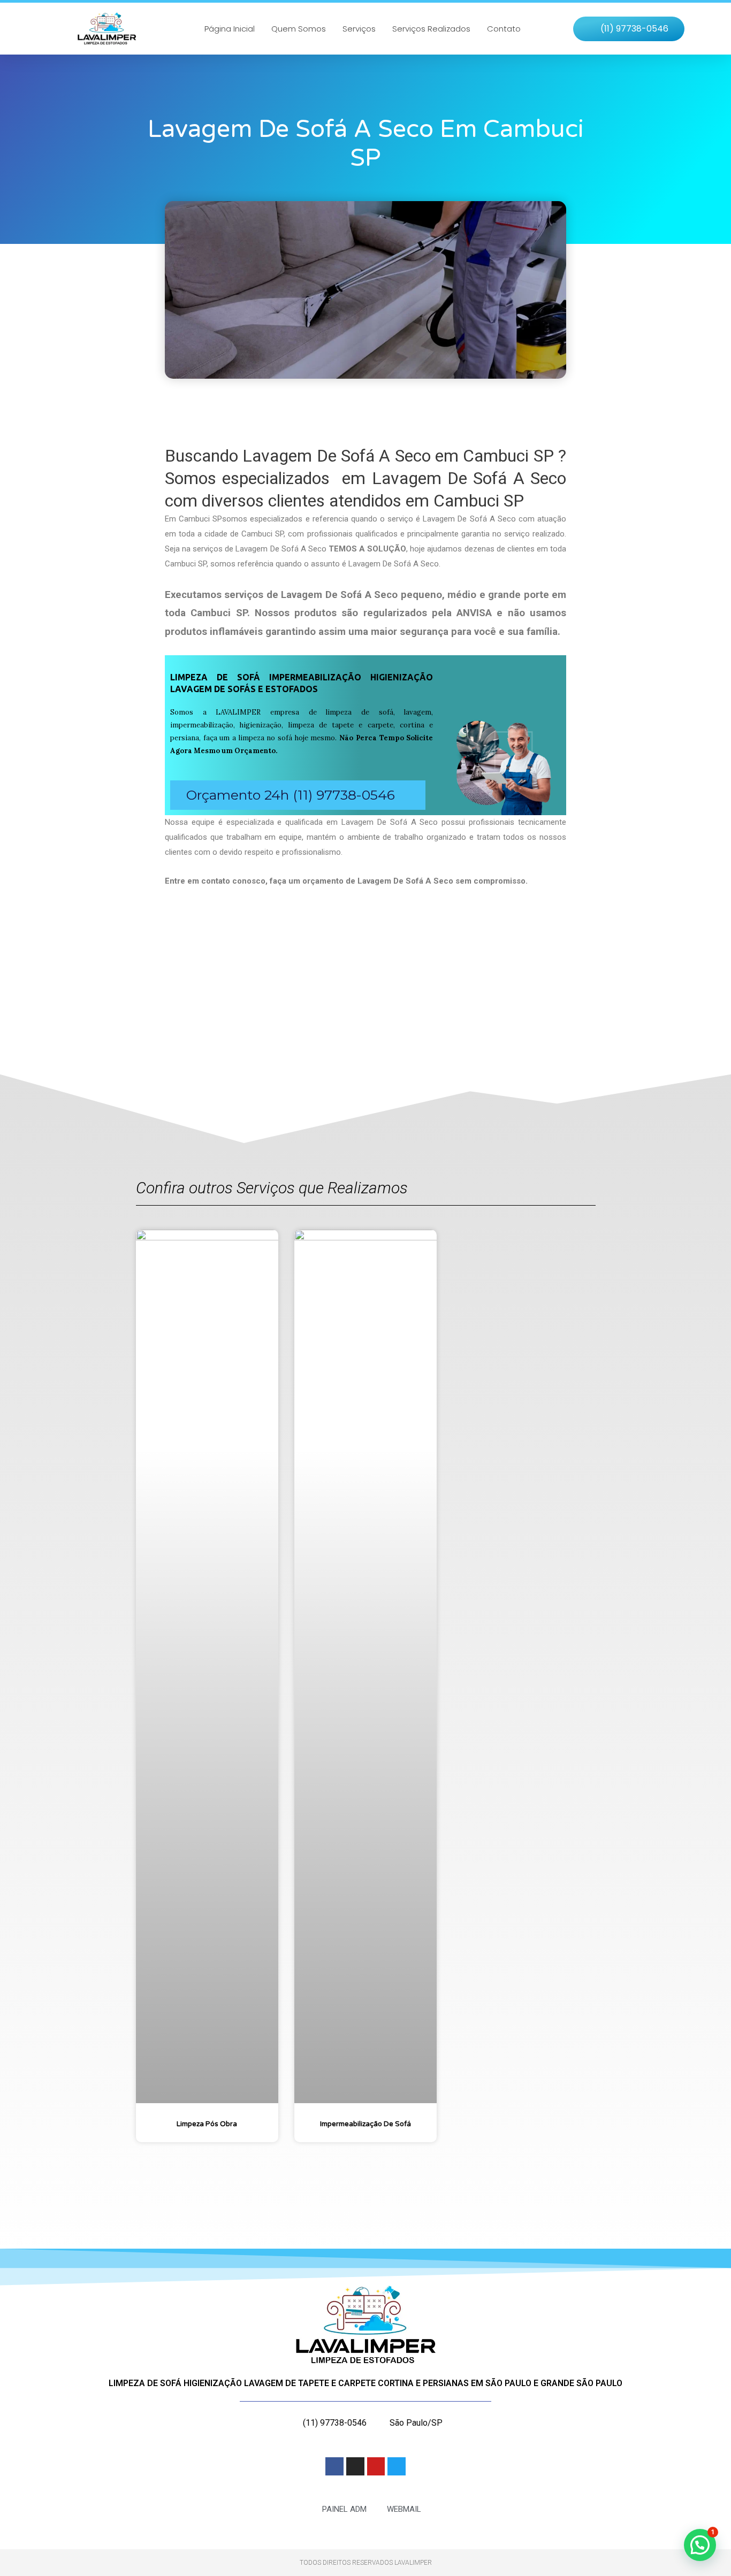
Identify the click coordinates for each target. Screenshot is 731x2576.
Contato (504, 29)
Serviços (359, 29)
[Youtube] (376, 2466)
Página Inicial (230, 29)
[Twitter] (397, 2466)
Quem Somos (299, 29)
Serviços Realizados (431, 29)
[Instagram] (355, 2466)
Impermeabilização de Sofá (365, 2124)
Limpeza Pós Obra (207, 2124)
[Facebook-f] (334, 2466)
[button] (629, 29)
